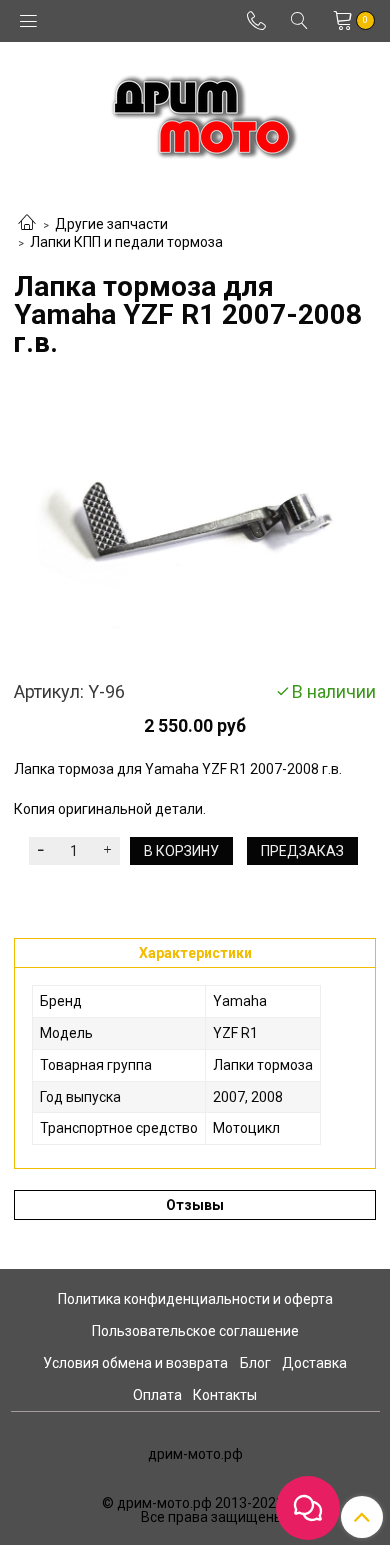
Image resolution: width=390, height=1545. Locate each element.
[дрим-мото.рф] (195, 111)
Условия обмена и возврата (135, 1363)
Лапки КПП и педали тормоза (126, 242)
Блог (255, 1363)
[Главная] (27, 224)
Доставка (314, 1363)
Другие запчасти (111, 224)
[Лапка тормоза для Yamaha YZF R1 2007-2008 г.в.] (195, 520)
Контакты (225, 1395)
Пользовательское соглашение (195, 1331)
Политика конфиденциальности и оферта (195, 1299)
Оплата (157, 1395)
